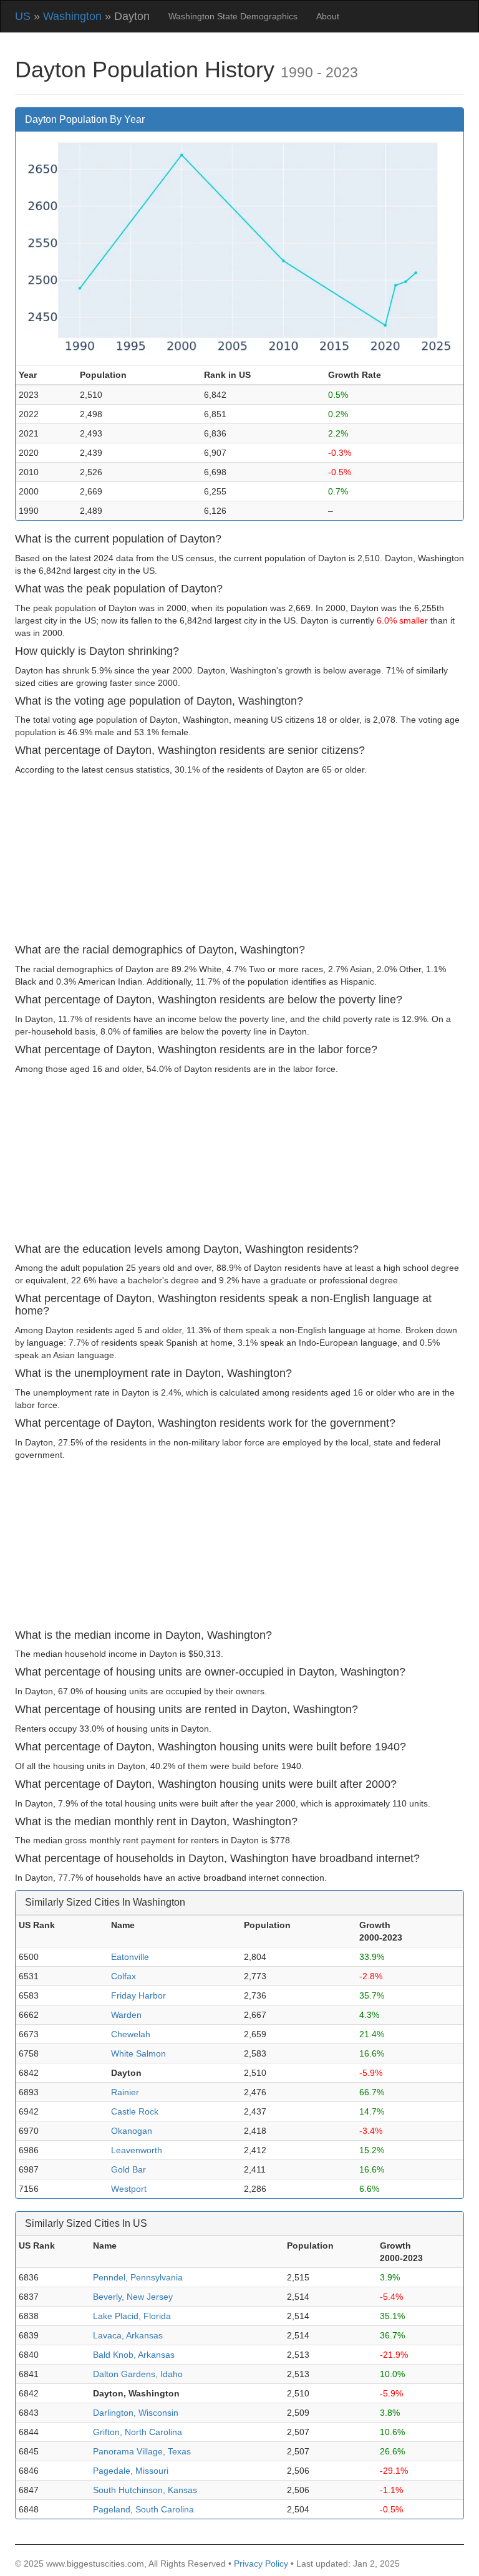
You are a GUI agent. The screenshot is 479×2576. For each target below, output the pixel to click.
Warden (126, 2015)
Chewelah (131, 2034)
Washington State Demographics (233, 16)
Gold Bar (128, 2169)
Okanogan (132, 2131)
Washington (72, 16)
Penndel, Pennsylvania (138, 2277)
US (23, 16)
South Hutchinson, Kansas (145, 2490)
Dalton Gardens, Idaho (138, 2374)
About (328, 16)
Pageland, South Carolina (143, 2509)
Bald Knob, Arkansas (134, 2355)
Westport (129, 2189)
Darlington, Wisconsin (136, 2413)
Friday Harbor (138, 1995)
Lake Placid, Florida (132, 2316)
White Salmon (138, 2053)
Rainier (125, 2092)
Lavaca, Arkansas (128, 2335)
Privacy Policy (261, 2564)
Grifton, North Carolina (138, 2432)
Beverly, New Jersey (133, 2297)
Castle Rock (135, 2111)
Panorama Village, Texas (142, 2451)
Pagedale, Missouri (131, 2471)
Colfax (123, 1976)
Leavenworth (137, 2150)
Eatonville (130, 1957)
